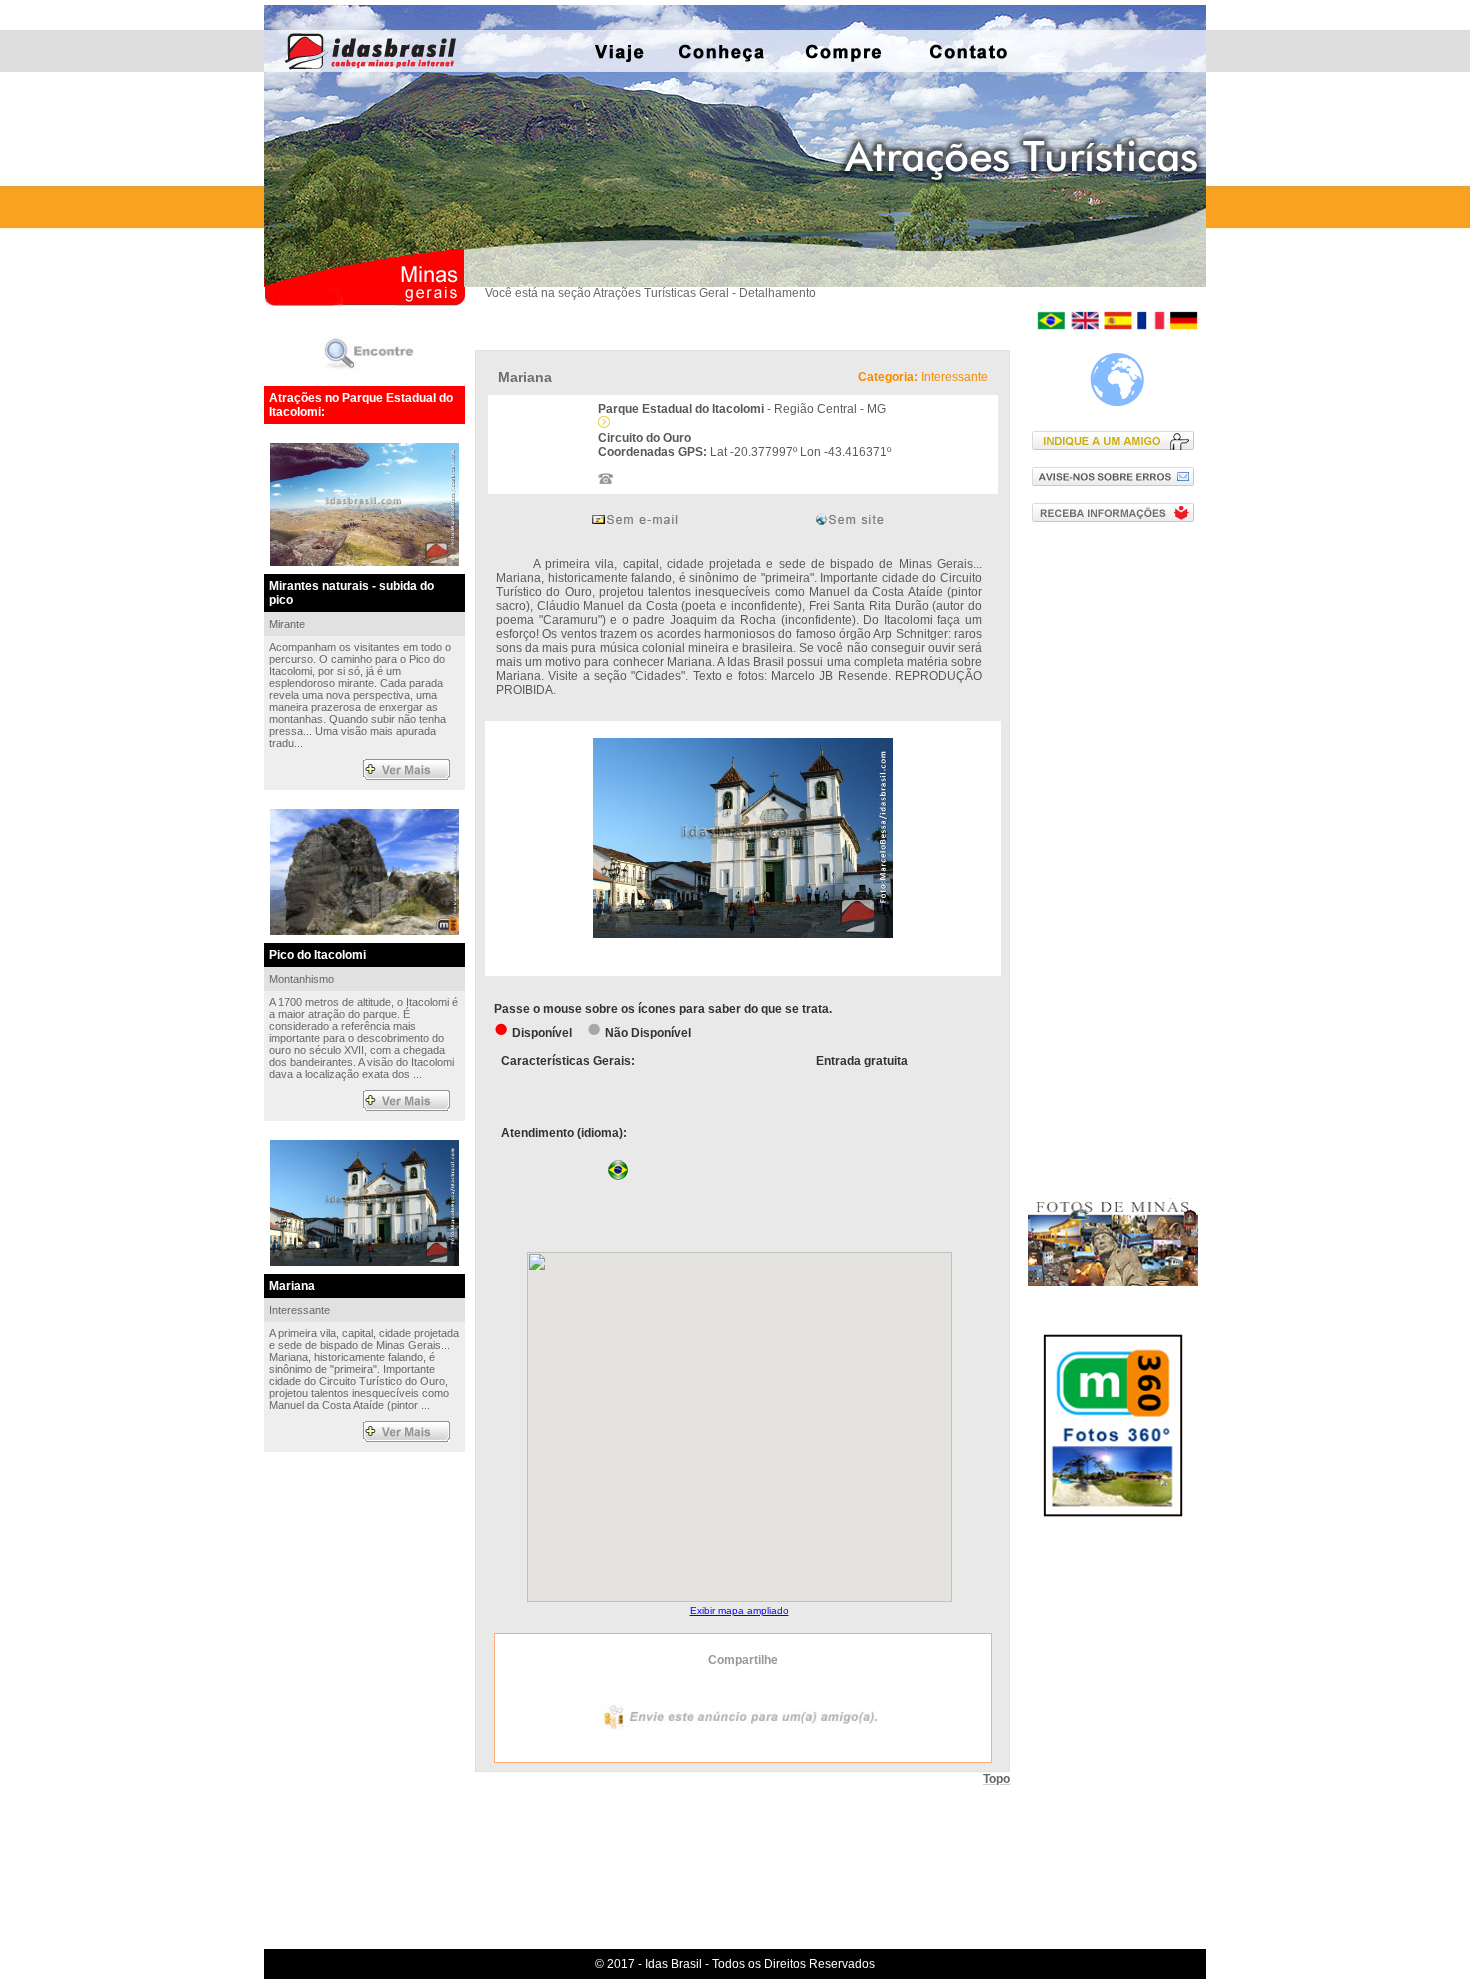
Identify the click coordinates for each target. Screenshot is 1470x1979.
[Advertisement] (1117, 859)
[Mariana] (743, 934)
